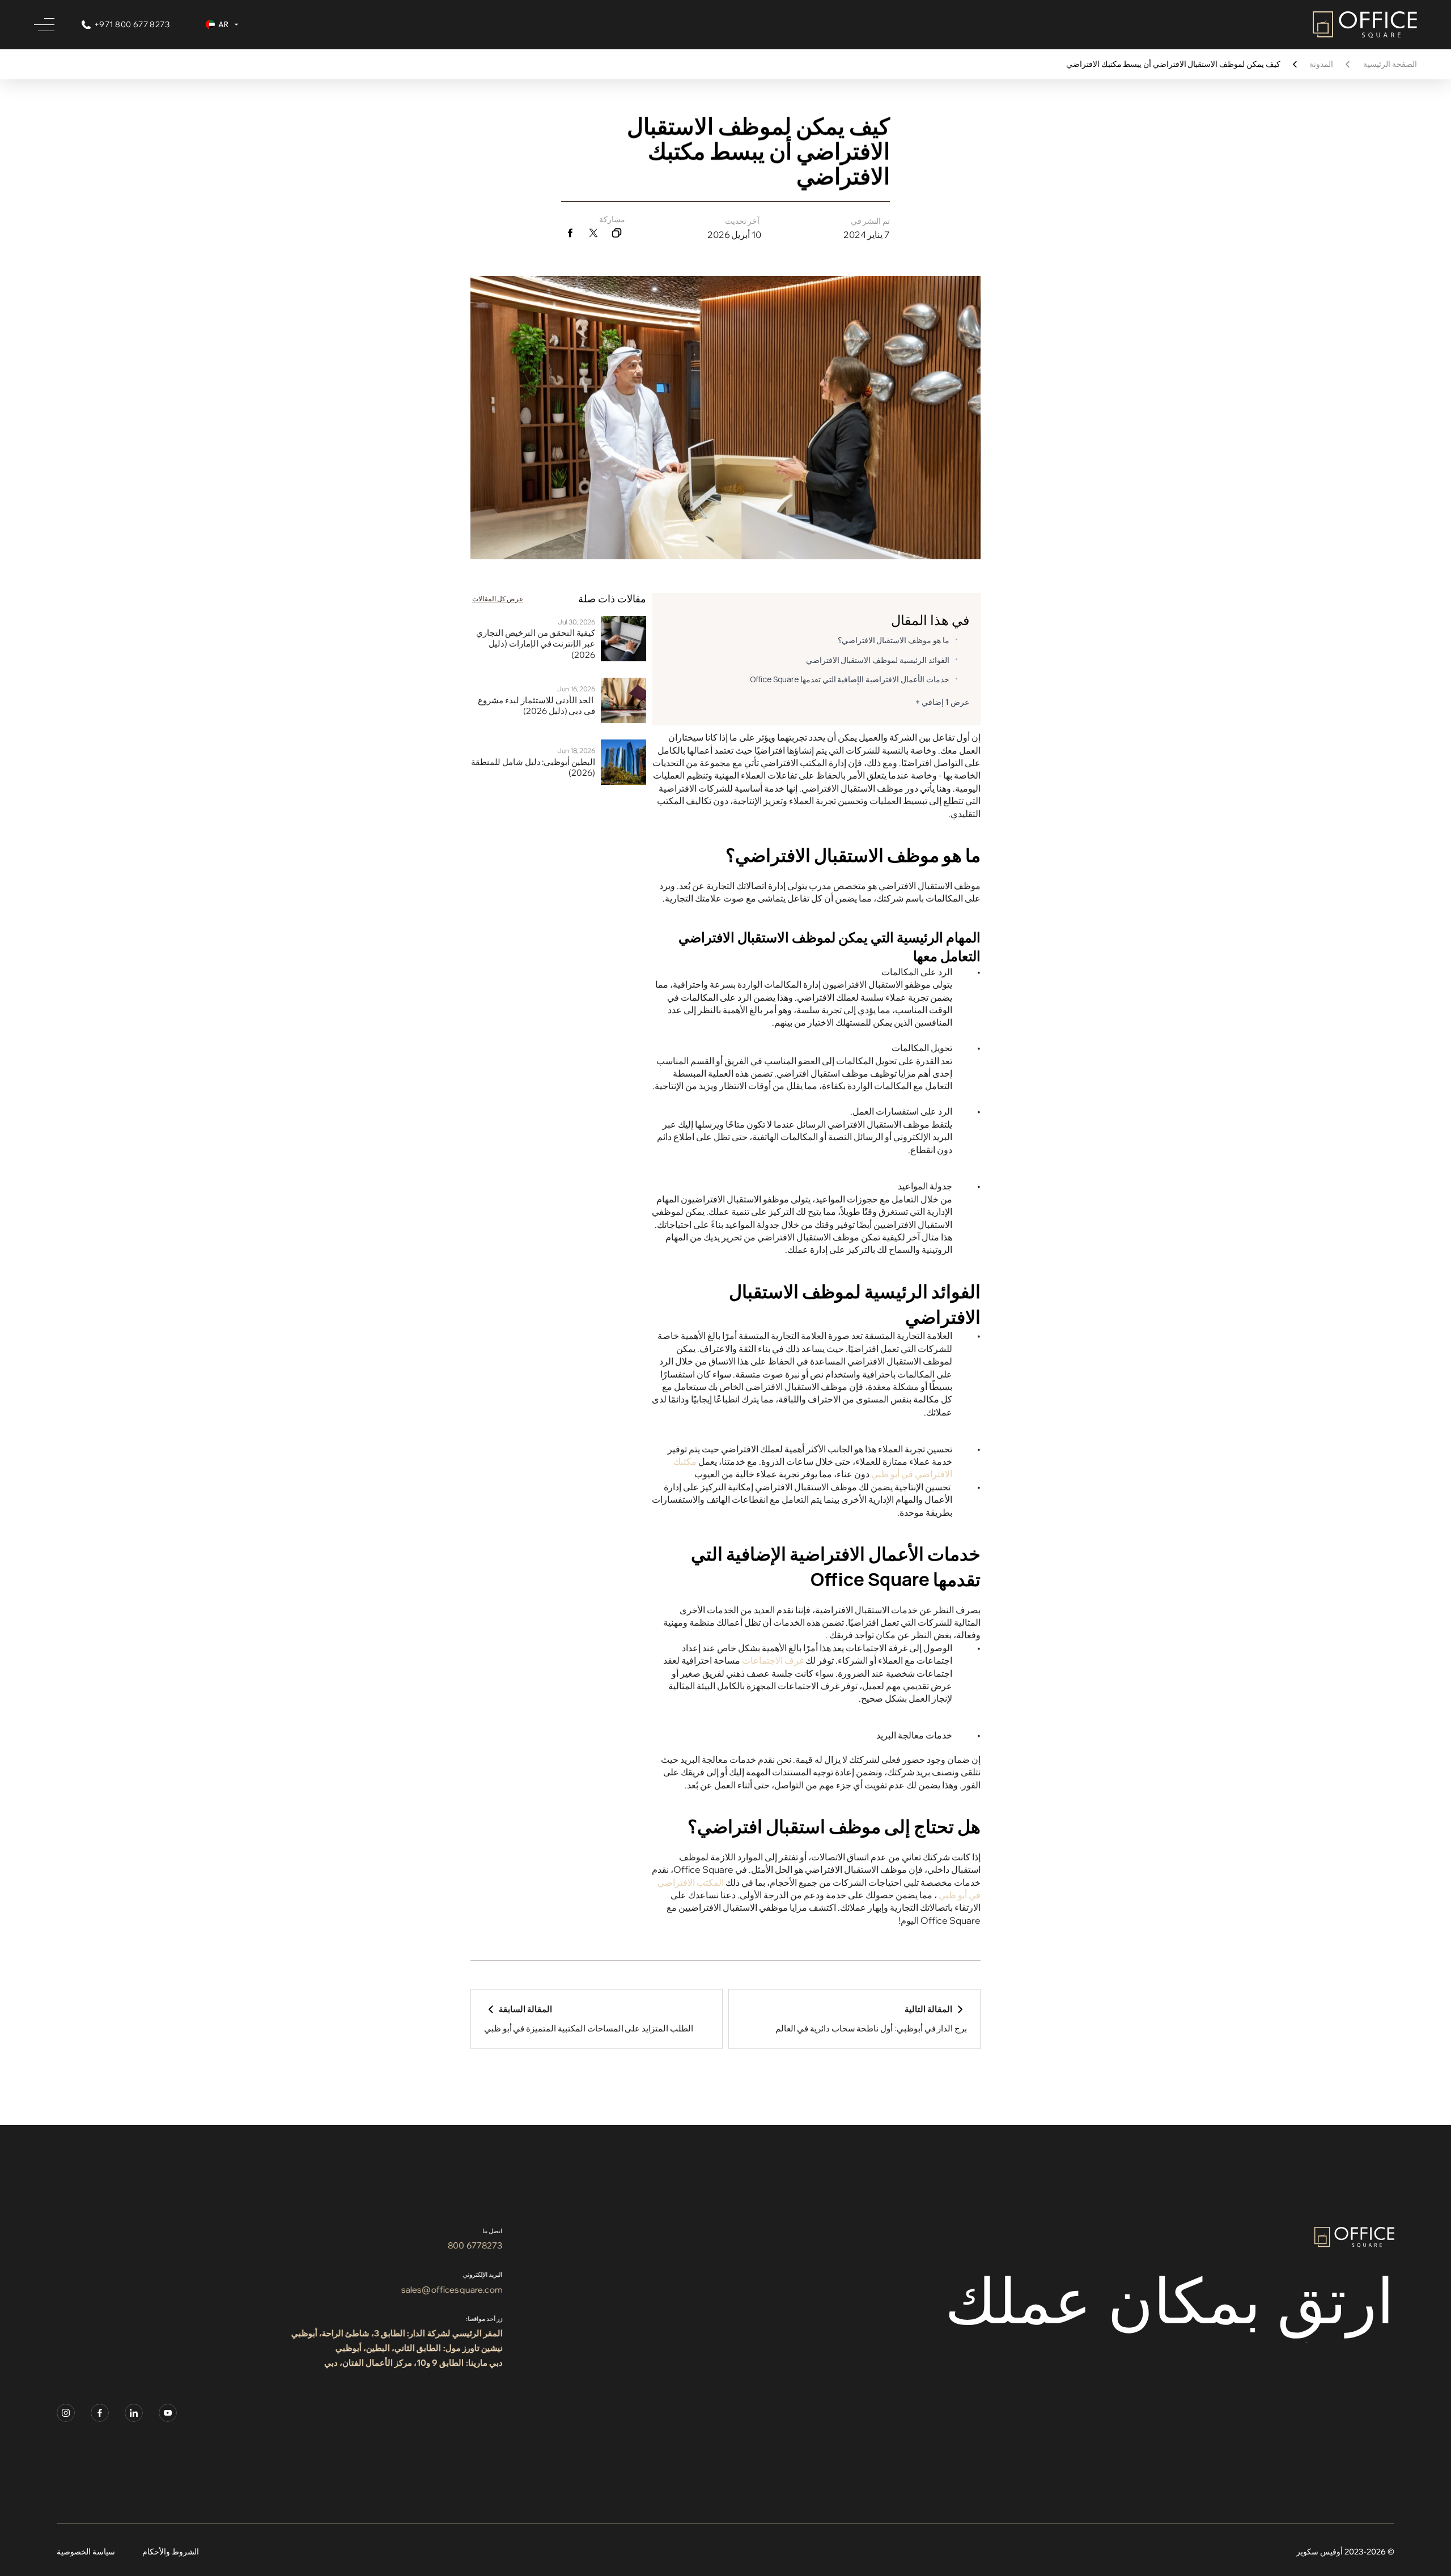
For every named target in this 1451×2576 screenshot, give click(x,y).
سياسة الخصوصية (86, 2552)
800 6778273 (475, 2245)
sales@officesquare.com (451, 2290)
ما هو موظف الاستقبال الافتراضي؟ (894, 640)
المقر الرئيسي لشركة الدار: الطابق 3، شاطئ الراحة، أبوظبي (396, 2333)
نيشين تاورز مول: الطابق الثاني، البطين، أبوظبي (419, 2348)
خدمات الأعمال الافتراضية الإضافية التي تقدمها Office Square (850, 679)
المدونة (1321, 64)
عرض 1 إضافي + (942, 702)
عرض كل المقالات (498, 599)
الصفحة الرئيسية (1390, 64)
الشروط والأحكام (171, 2552)
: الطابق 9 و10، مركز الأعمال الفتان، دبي (396, 2363)
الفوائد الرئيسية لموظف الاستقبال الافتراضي (878, 660)
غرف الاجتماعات (773, 1660)
